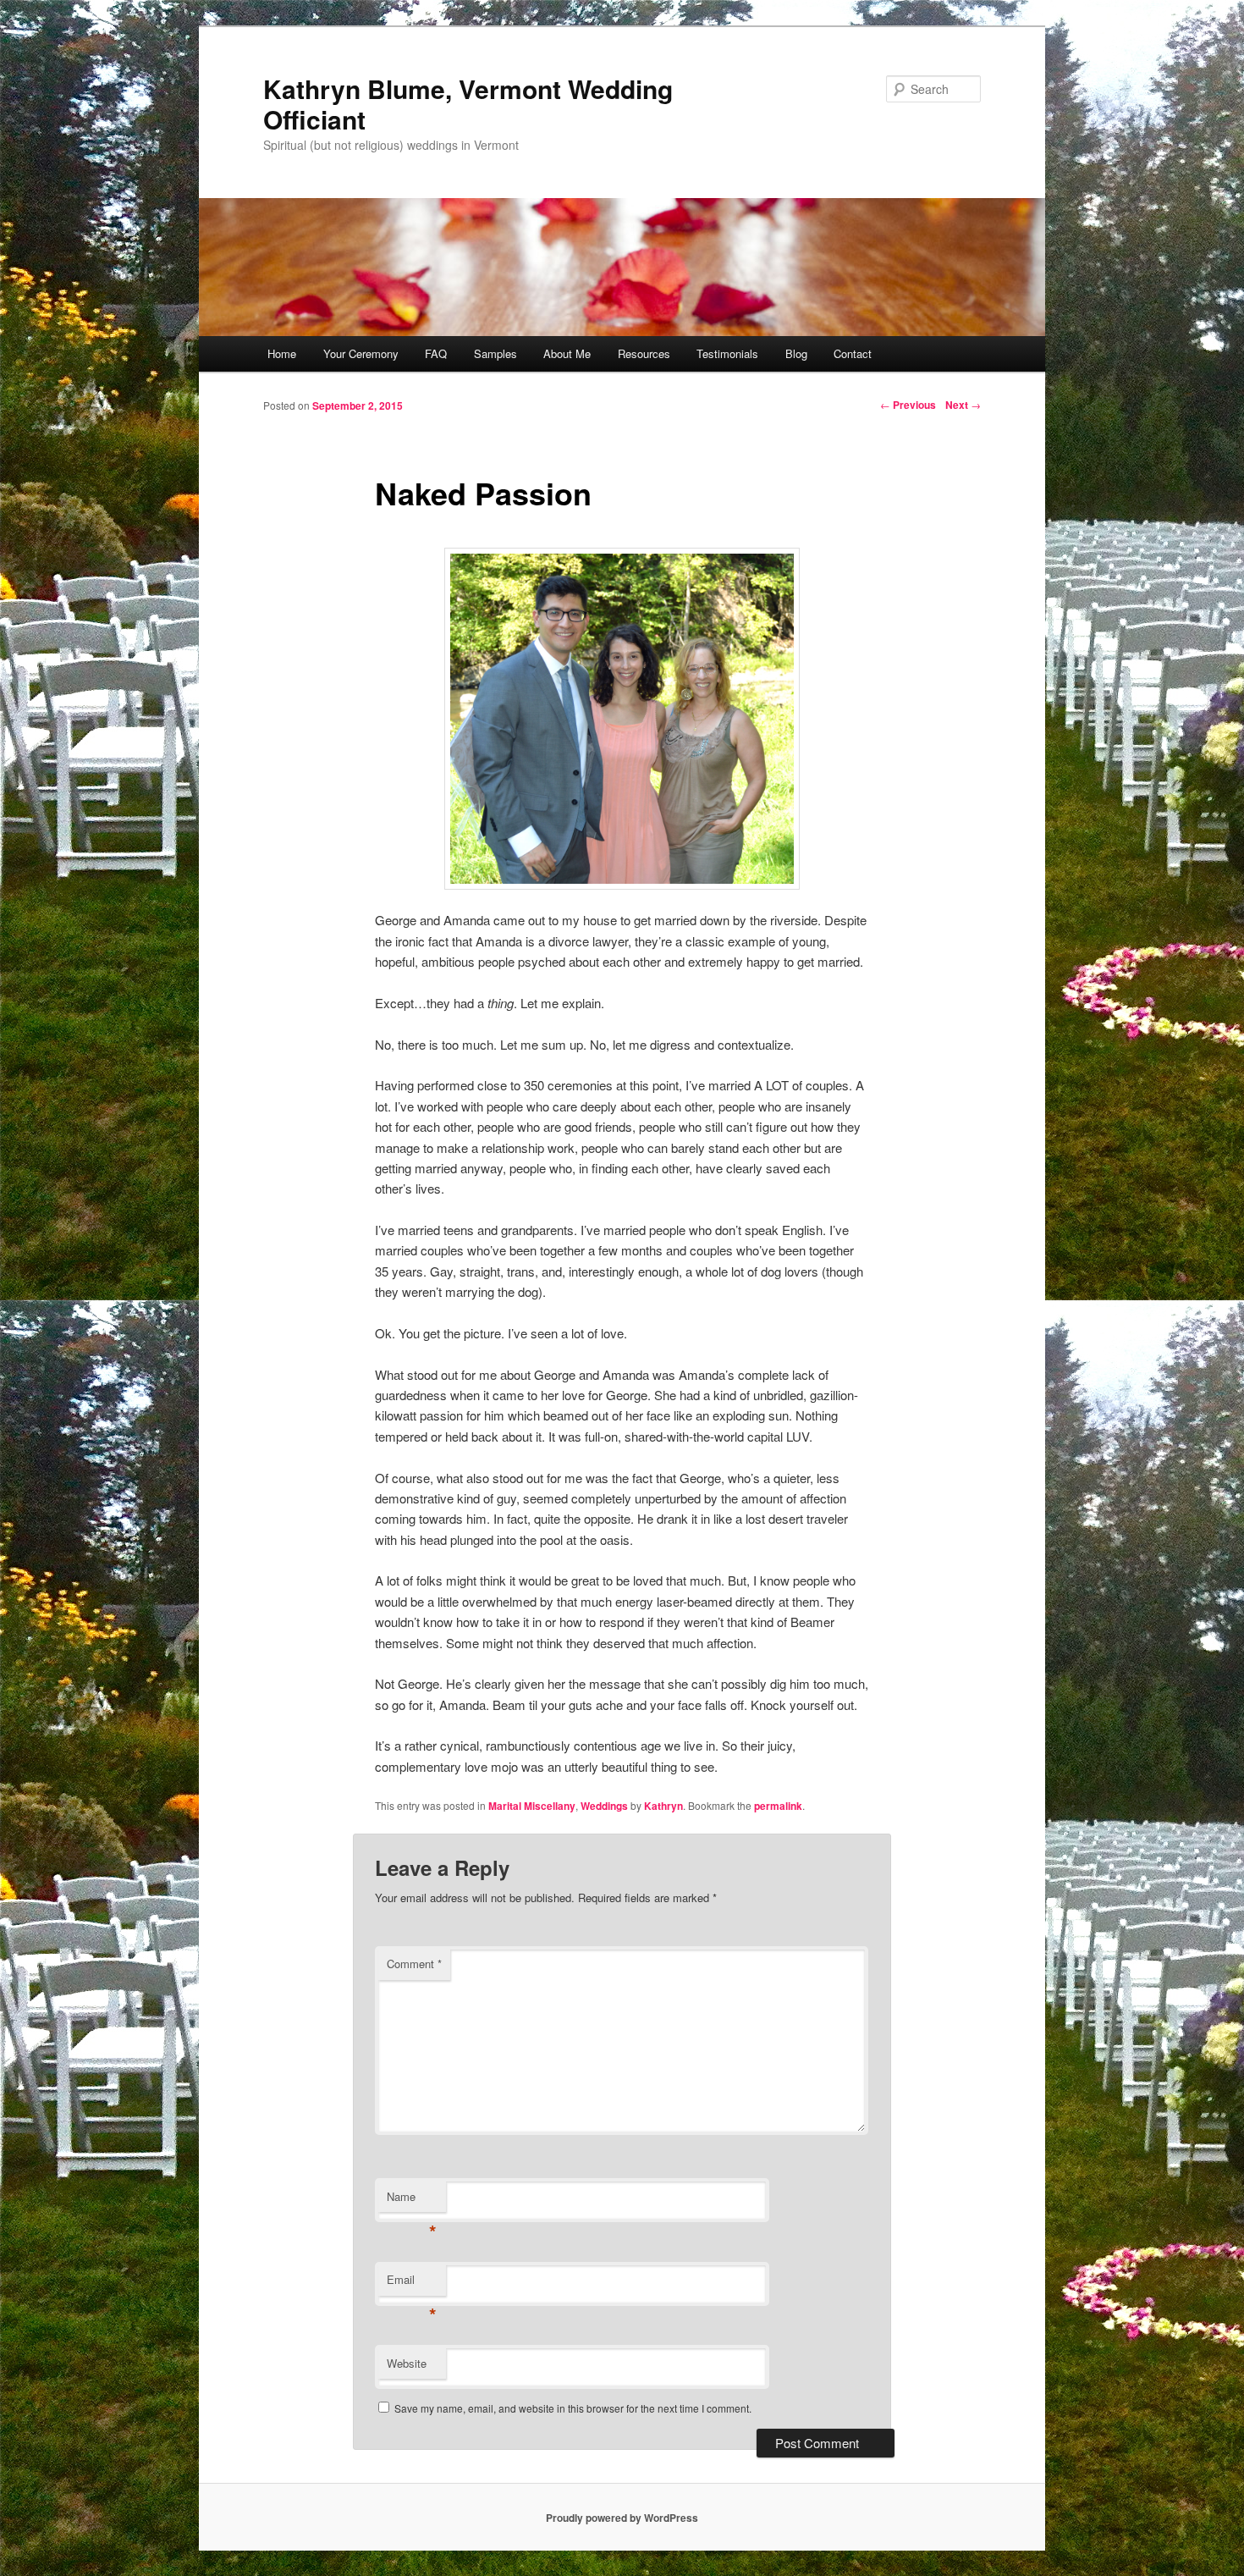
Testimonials (727, 353)
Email (412, 2284)
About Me (567, 353)
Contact (853, 353)
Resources (644, 353)
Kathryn (663, 1806)
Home (282, 353)
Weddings (604, 1806)
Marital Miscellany (532, 1806)
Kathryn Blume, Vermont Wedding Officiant (468, 104)
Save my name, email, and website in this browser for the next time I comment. (573, 2408)
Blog (796, 353)
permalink (778, 1806)
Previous (908, 405)
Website (407, 2363)
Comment (414, 1964)
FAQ (436, 353)
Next (963, 405)
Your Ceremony (361, 353)
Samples (495, 353)
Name (412, 2201)
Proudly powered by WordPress (622, 2518)
